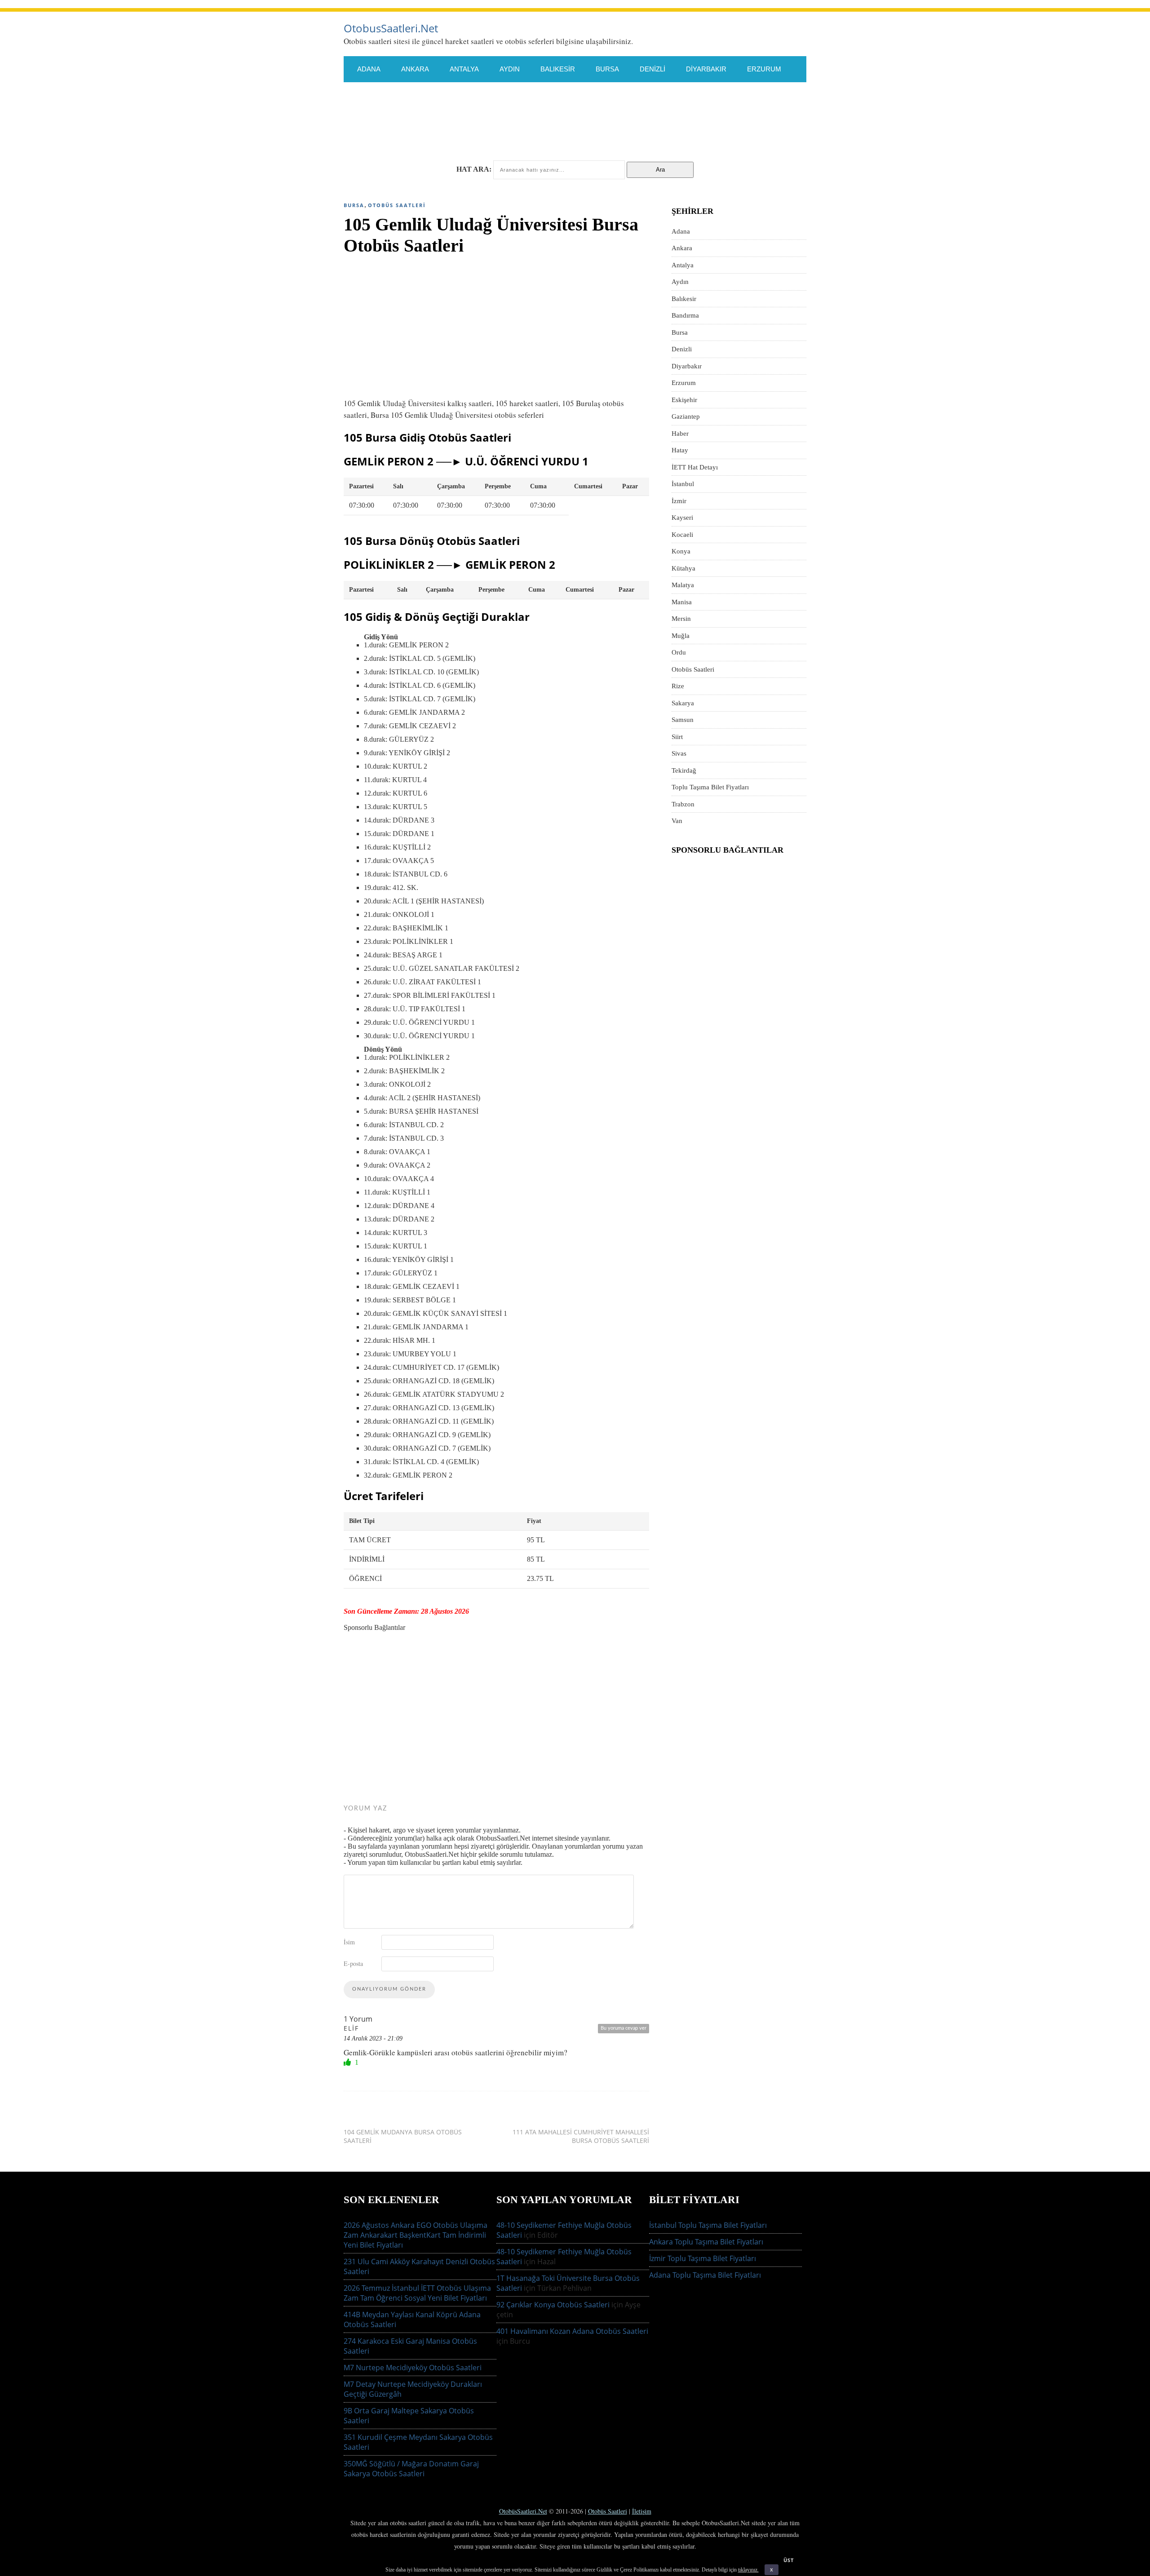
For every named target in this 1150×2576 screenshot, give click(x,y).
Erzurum (764, 69)
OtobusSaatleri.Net (391, 28)
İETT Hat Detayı (542, 95)
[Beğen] (348, 2062)
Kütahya (417, 121)
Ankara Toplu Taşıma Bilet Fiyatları (706, 2242)
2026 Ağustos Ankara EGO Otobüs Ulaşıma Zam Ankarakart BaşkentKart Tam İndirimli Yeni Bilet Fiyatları (416, 2235)
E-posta (353, 1963)
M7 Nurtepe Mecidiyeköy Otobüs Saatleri (413, 2368)
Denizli (652, 69)
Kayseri (696, 95)
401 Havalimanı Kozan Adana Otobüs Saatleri (572, 2331)
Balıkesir (558, 69)
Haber (680, 434)
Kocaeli (745, 95)
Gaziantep (433, 95)
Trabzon (556, 147)
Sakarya (735, 121)
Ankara (415, 69)
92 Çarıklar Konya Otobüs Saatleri (553, 2305)
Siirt (416, 147)
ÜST (789, 2560)
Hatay (483, 95)
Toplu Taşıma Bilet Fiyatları (710, 787)
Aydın (510, 69)
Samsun (372, 147)
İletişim (642, 2511)
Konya (369, 121)
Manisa (517, 121)
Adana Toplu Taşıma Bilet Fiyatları (705, 2275)
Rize (691, 121)
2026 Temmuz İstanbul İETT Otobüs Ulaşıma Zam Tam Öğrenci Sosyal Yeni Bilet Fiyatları (417, 2293)
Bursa (607, 69)
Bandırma (685, 315)
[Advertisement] (496, 323)
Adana (369, 69)
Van (600, 147)
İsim (349, 1942)
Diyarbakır (706, 69)
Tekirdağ (502, 147)
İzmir (652, 95)
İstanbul (606, 95)
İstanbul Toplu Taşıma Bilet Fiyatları (708, 2225)
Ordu (653, 121)
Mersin (564, 121)
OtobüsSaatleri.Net (523, 2511)
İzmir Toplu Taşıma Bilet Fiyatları (703, 2258)
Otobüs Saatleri (397, 205)
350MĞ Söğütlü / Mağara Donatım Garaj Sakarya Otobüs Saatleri (411, 2469)
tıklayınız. (748, 2570)
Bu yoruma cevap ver (624, 2028)
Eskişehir (375, 95)
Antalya (464, 69)
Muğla (610, 121)
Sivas (454, 147)
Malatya (468, 121)
